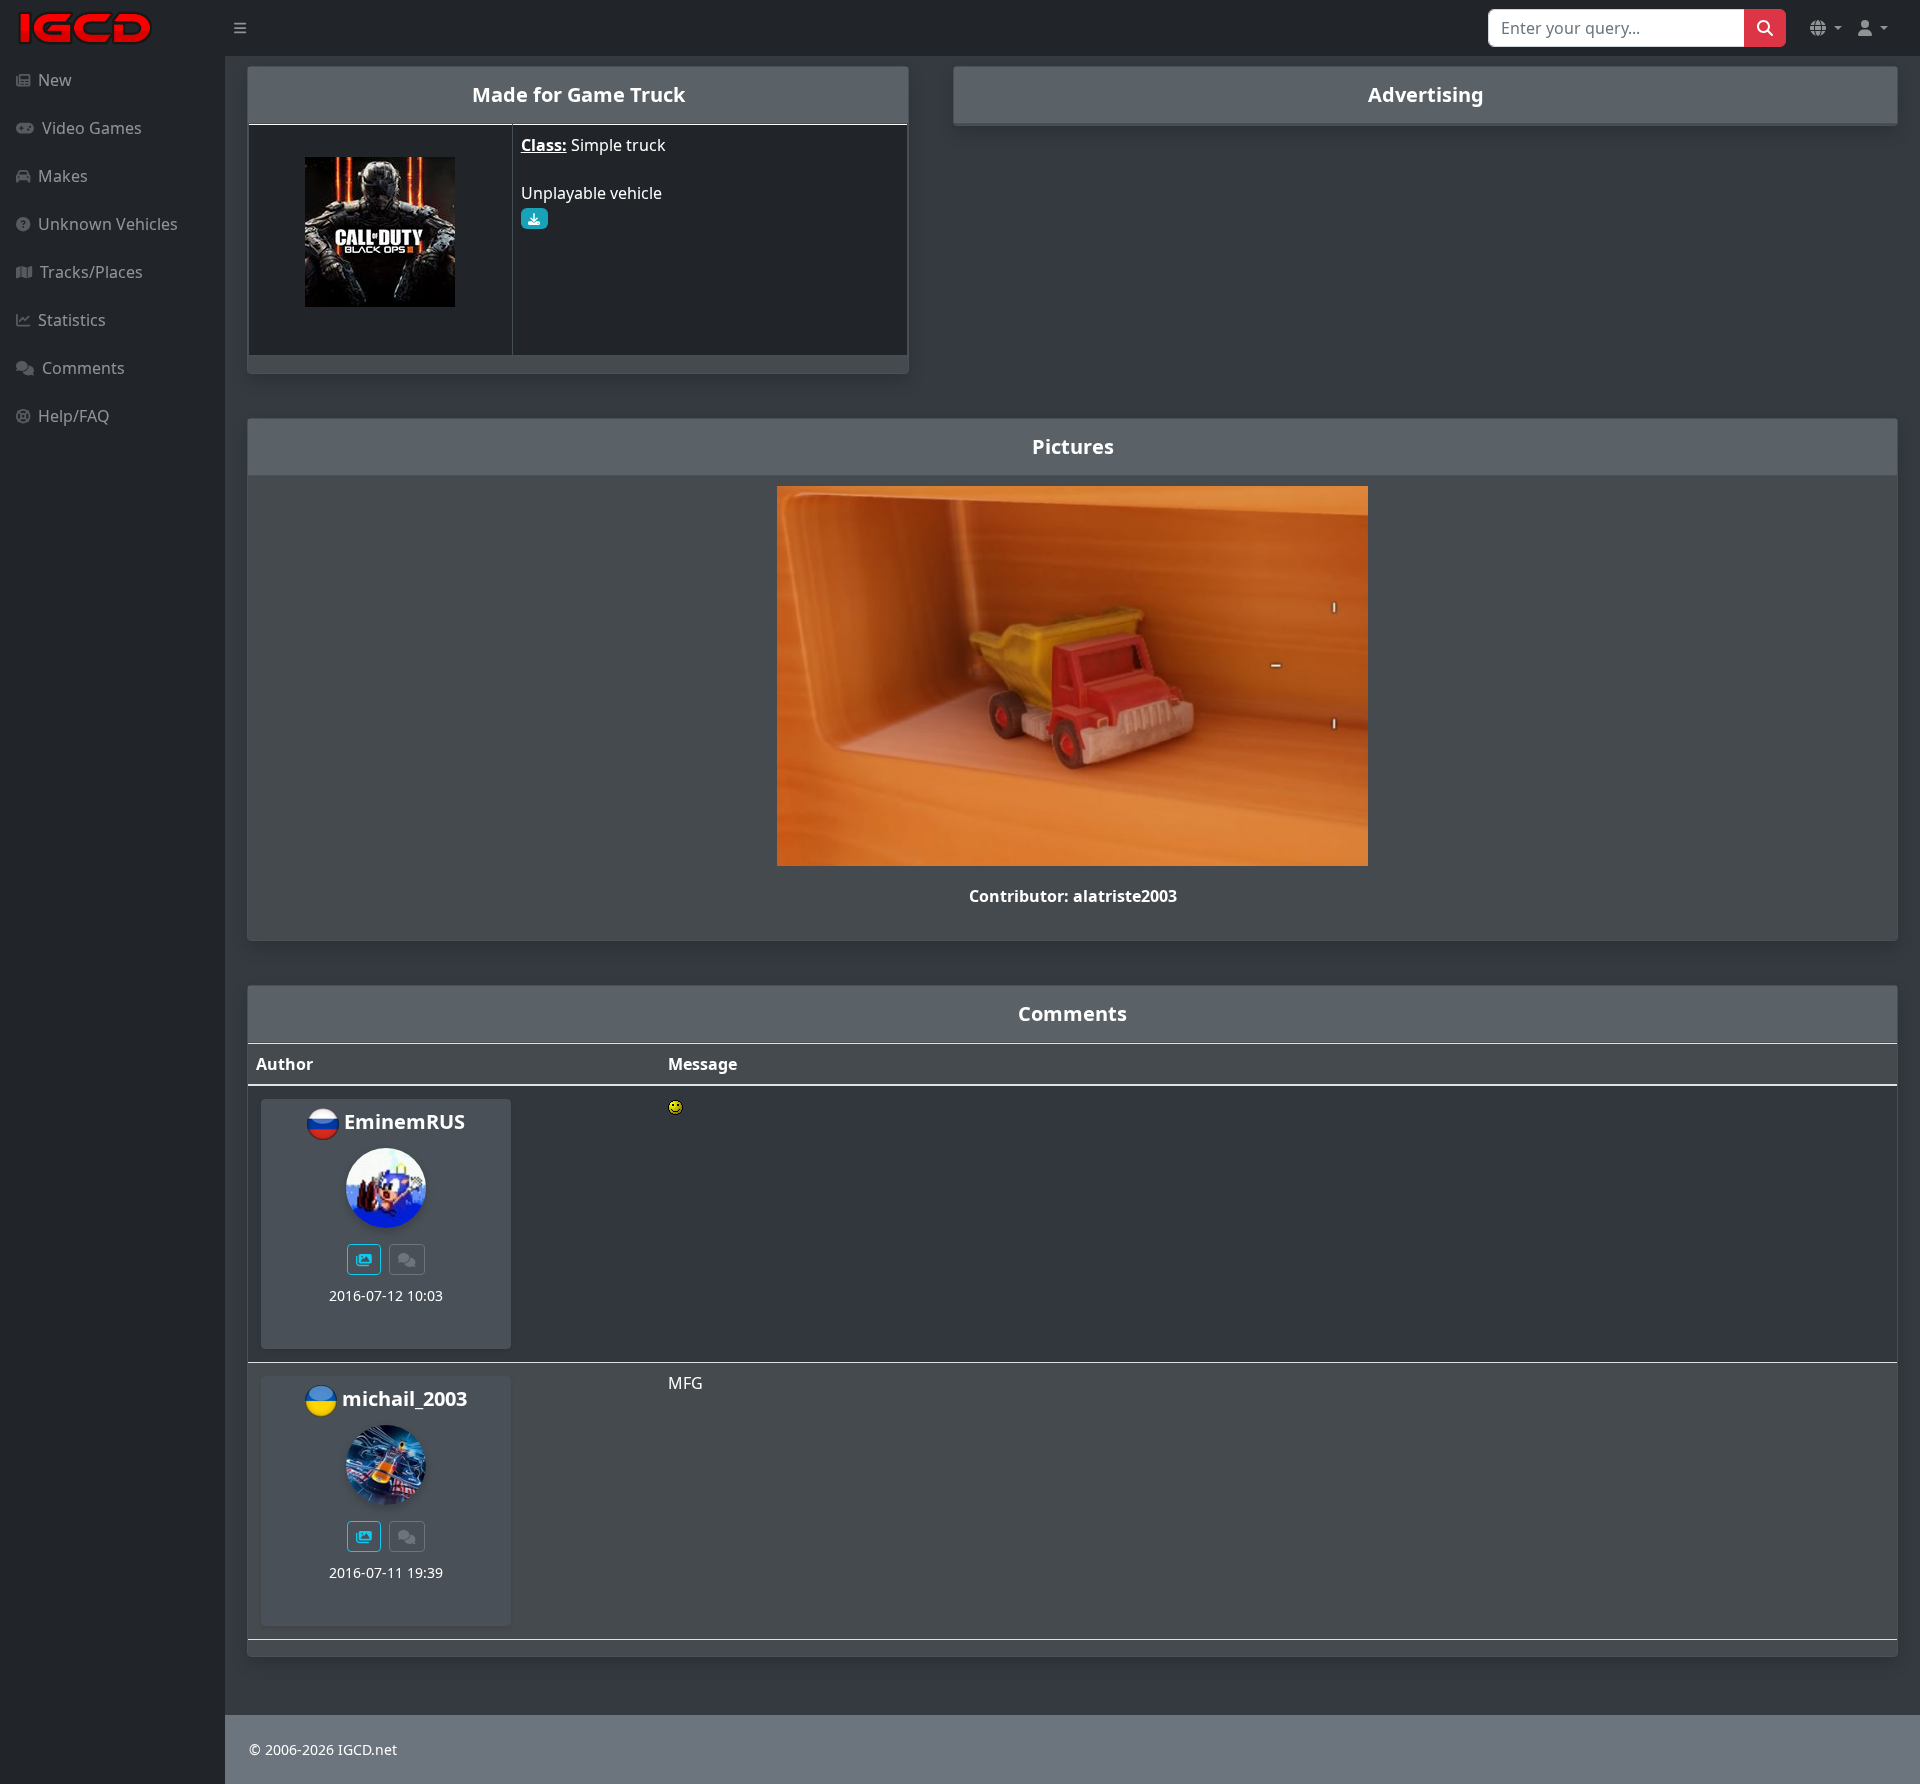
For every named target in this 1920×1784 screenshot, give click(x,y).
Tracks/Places (91, 272)
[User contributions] (364, 1259)
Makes (63, 176)
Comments (83, 368)
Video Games (92, 128)
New (55, 80)
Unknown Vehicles (108, 224)
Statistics (72, 320)
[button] (1826, 28)
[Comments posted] (407, 1259)
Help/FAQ (74, 416)
